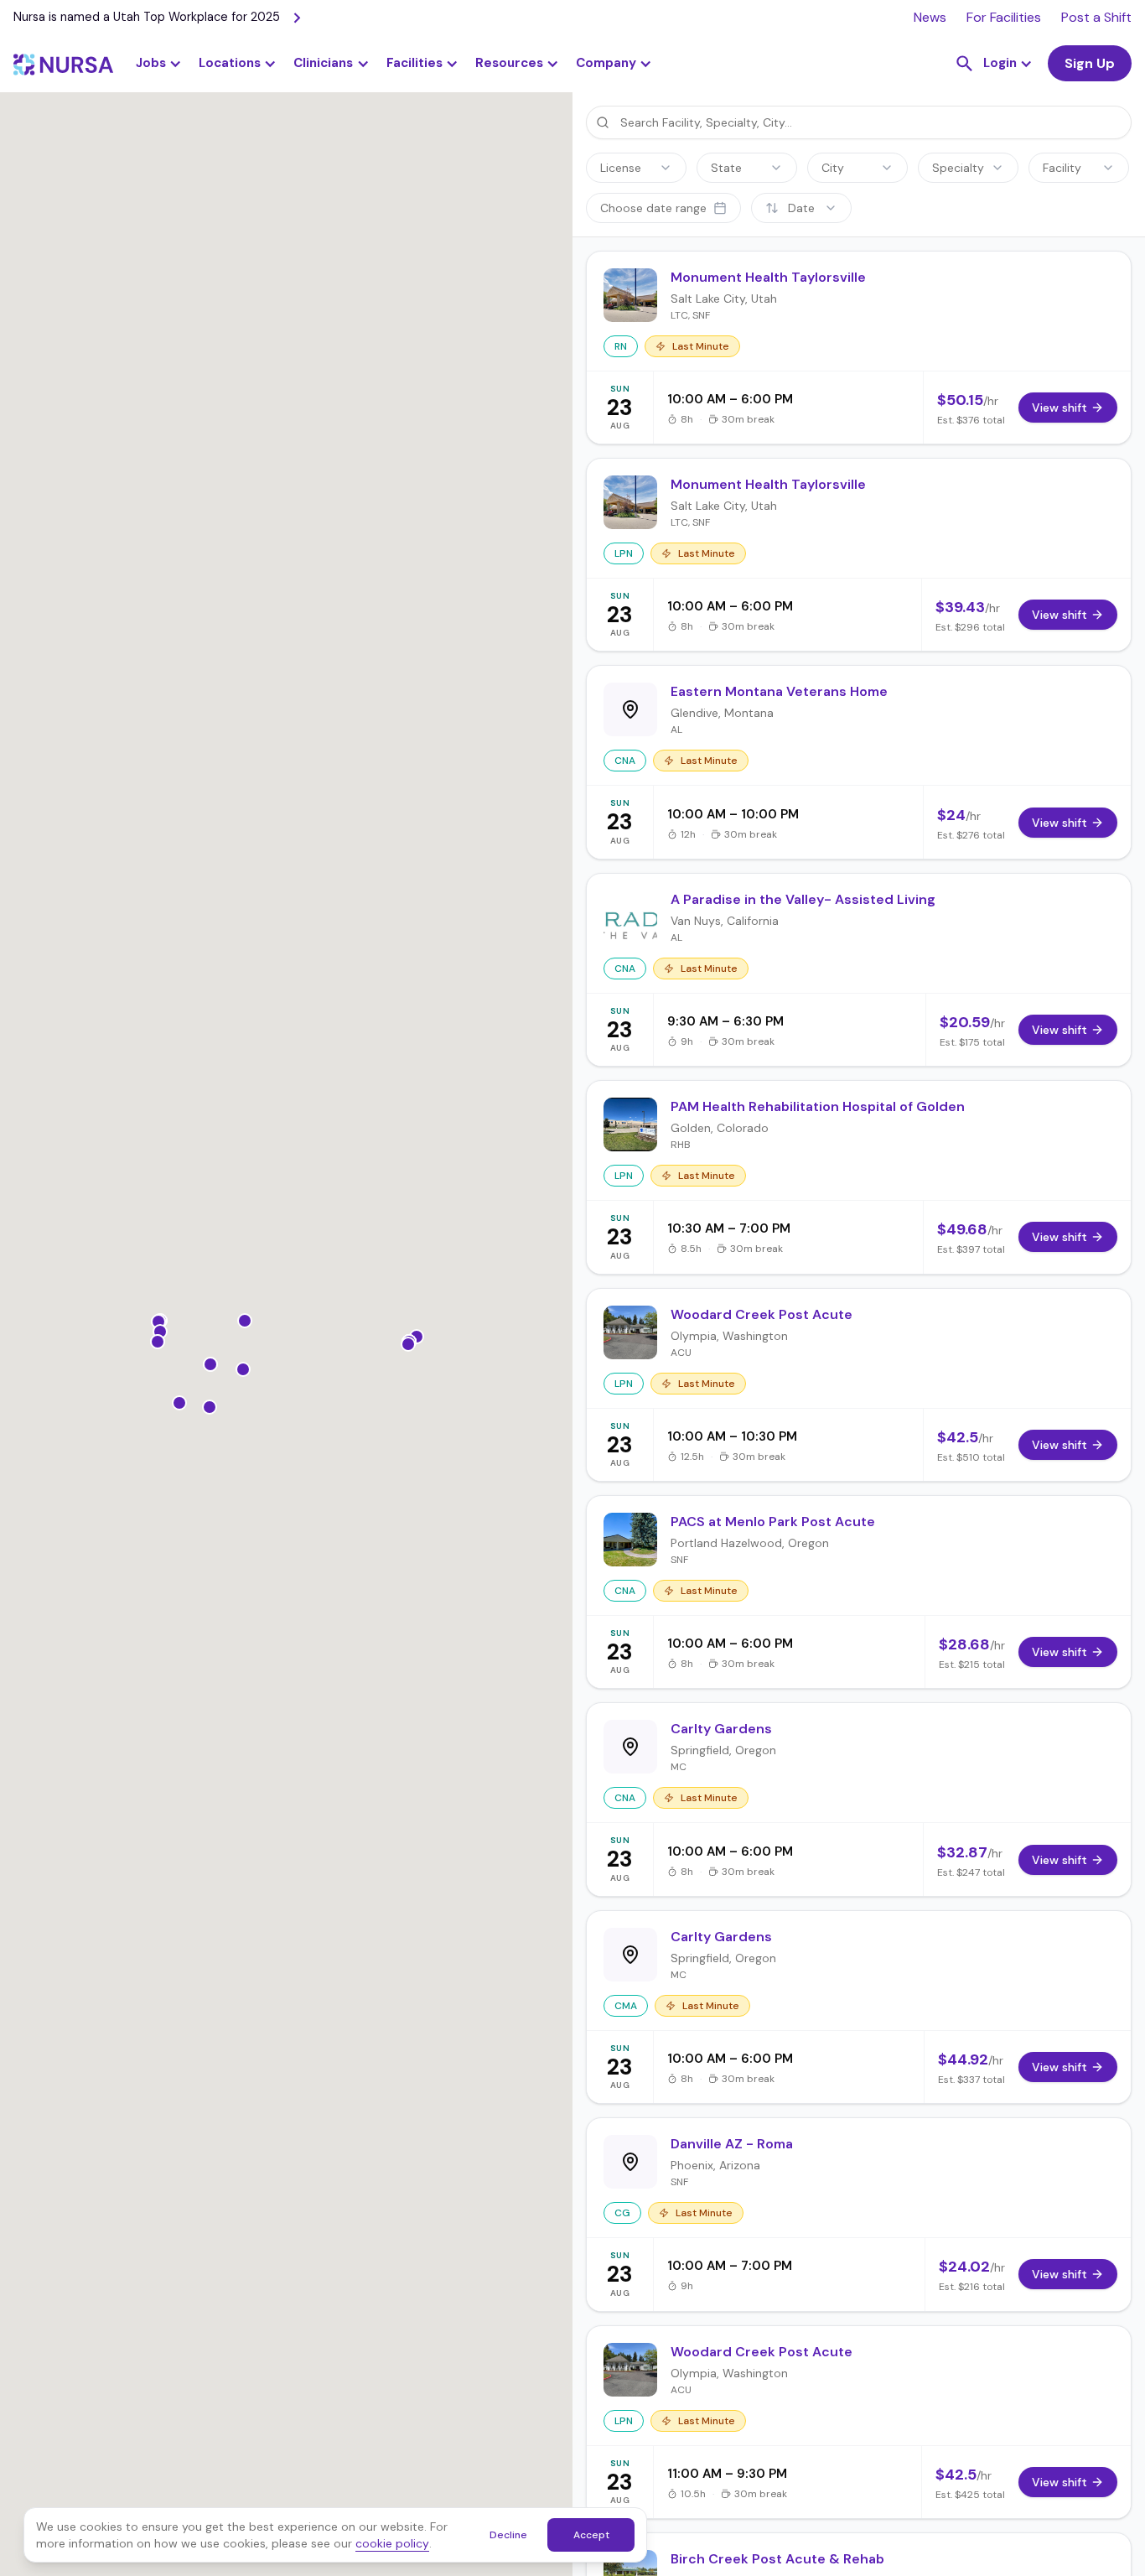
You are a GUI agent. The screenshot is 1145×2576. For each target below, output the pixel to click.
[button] (238, 64)
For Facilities (1004, 17)
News (930, 17)
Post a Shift (1096, 17)
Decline (508, 2535)
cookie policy (392, 2543)
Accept (591, 2535)
